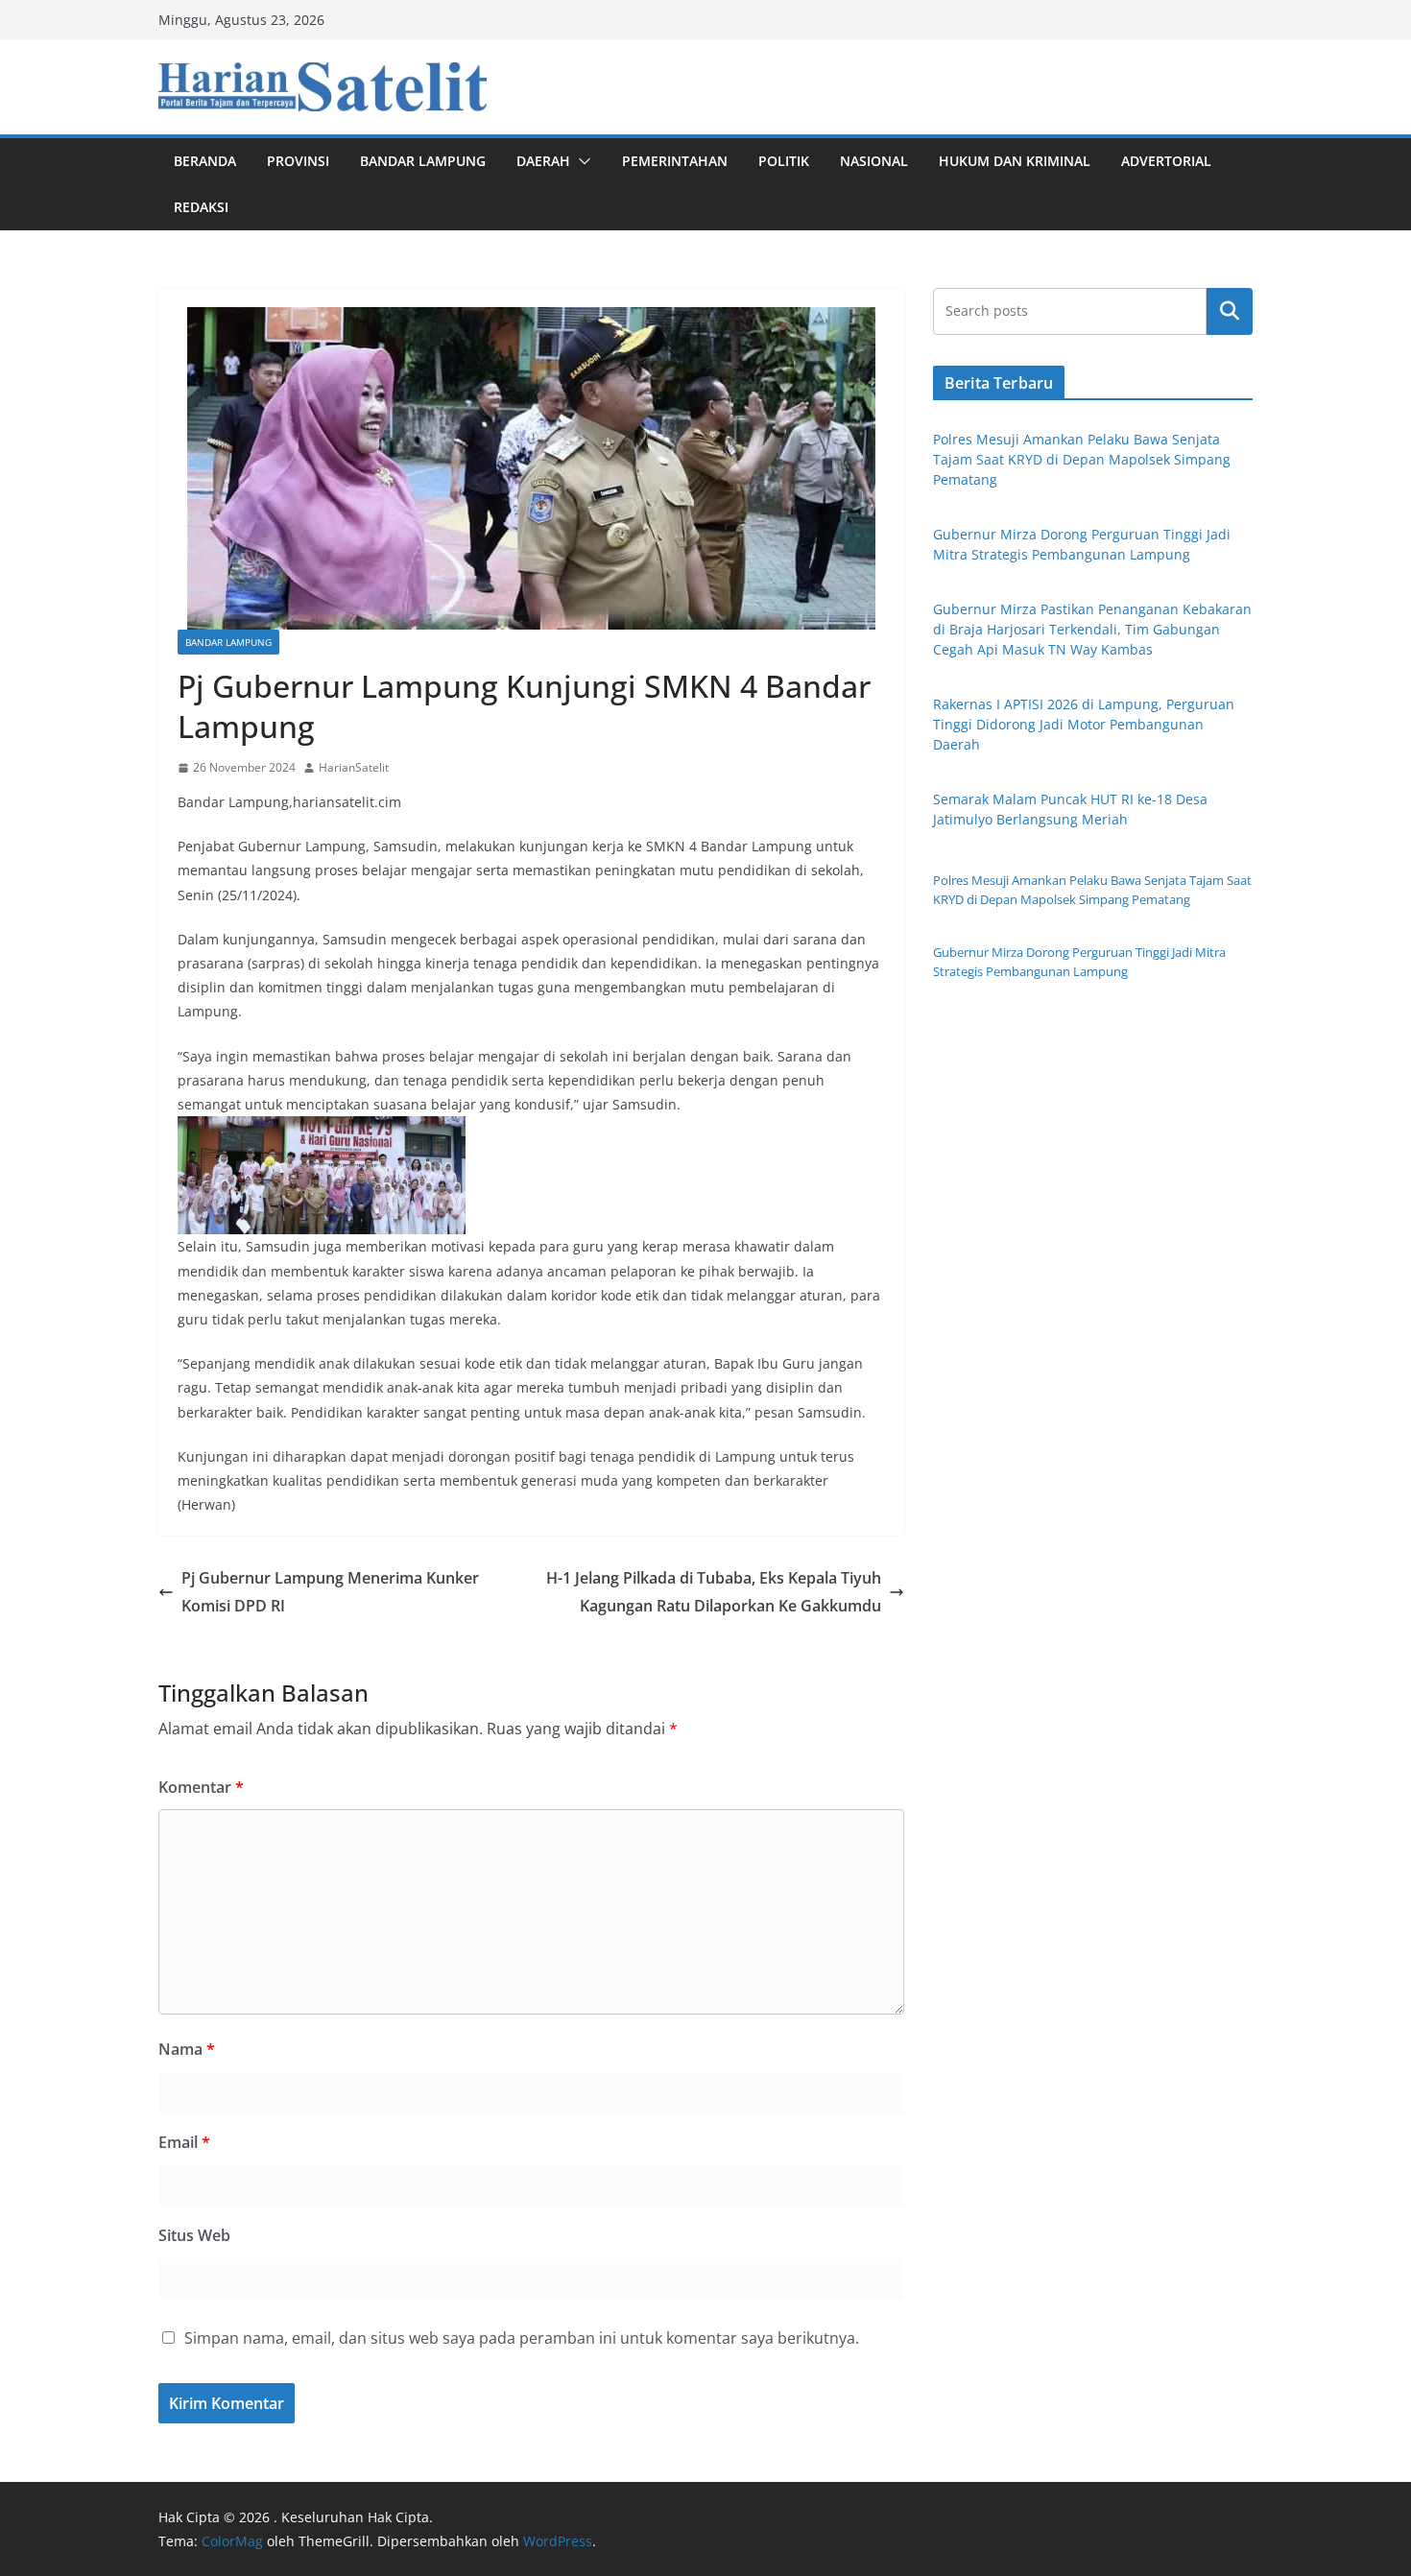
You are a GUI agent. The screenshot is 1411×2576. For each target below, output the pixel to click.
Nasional (874, 161)
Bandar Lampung (423, 161)
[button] (581, 161)
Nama (187, 2049)
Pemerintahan (675, 161)
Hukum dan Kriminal (1015, 161)
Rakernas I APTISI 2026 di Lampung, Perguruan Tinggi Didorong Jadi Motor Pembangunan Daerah (1084, 724)
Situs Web (194, 2235)
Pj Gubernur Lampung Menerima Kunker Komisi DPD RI (330, 1592)
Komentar (201, 1787)
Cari (1230, 311)
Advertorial (1166, 161)
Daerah (543, 161)
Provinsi (298, 161)
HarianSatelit (354, 767)
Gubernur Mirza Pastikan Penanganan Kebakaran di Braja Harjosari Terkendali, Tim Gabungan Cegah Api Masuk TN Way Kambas (1092, 629)
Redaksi (201, 207)
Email (184, 2142)
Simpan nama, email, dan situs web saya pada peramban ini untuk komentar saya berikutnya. (522, 2338)
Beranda (205, 161)
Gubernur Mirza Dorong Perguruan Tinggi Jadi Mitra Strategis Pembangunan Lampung (1079, 962)
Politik (784, 161)
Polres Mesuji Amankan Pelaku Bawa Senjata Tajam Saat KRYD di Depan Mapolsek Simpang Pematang (1082, 459)
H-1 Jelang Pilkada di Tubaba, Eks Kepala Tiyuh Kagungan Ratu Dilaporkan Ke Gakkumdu (714, 1592)
